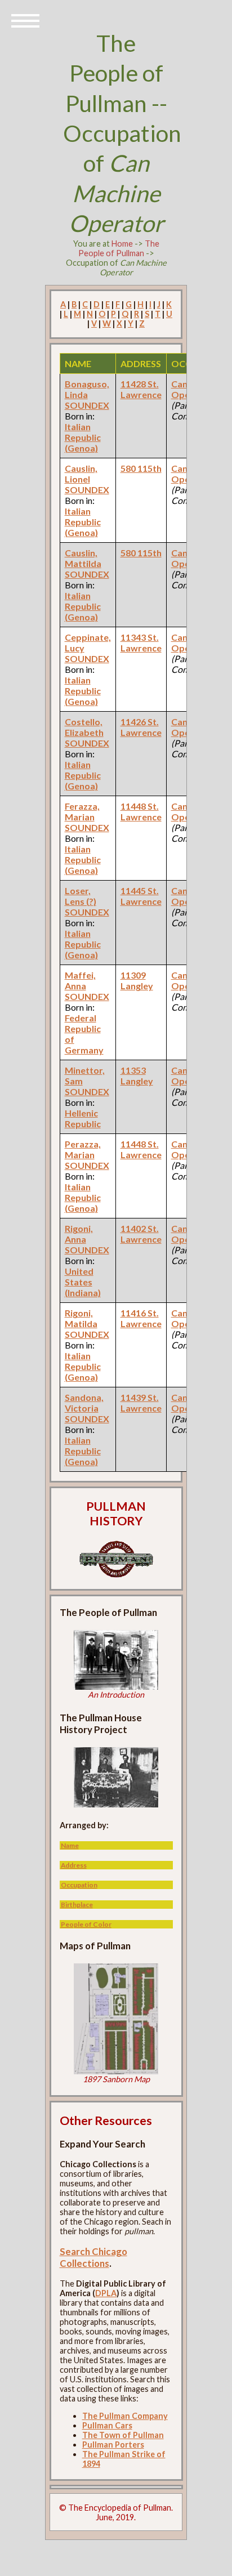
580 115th (141, 468)
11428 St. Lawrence (141, 389)
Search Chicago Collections (93, 2257)
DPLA (106, 2293)
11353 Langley (137, 1075)
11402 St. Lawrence (141, 1234)
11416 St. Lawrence (141, 1318)
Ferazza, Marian (82, 811)
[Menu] (25, 20)
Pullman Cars (107, 2425)
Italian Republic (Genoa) (83, 437)
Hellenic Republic (83, 1118)
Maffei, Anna (80, 980)
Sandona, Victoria (84, 1403)
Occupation (79, 1885)
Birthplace (77, 1905)
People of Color (86, 1924)
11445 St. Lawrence (141, 896)
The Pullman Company (125, 2416)
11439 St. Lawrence (141, 1403)
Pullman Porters (113, 2445)
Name (70, 1845)
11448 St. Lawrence (141, 811)
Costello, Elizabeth (84, 727)
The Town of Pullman (123, 2435)
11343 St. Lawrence (141, 642)
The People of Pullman (119, 248)
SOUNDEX (87, 405)
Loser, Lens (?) (81, 896)
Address (74, 1865)
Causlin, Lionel (81, 474)
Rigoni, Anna (79, 1234)
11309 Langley (137, 980)
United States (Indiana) (83, 1282)
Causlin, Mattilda (83, 558)
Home (122, 244)
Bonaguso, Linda (87, 389)
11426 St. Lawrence (141, 727)
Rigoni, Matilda (81, 1318)
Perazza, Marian (83, 1149)
